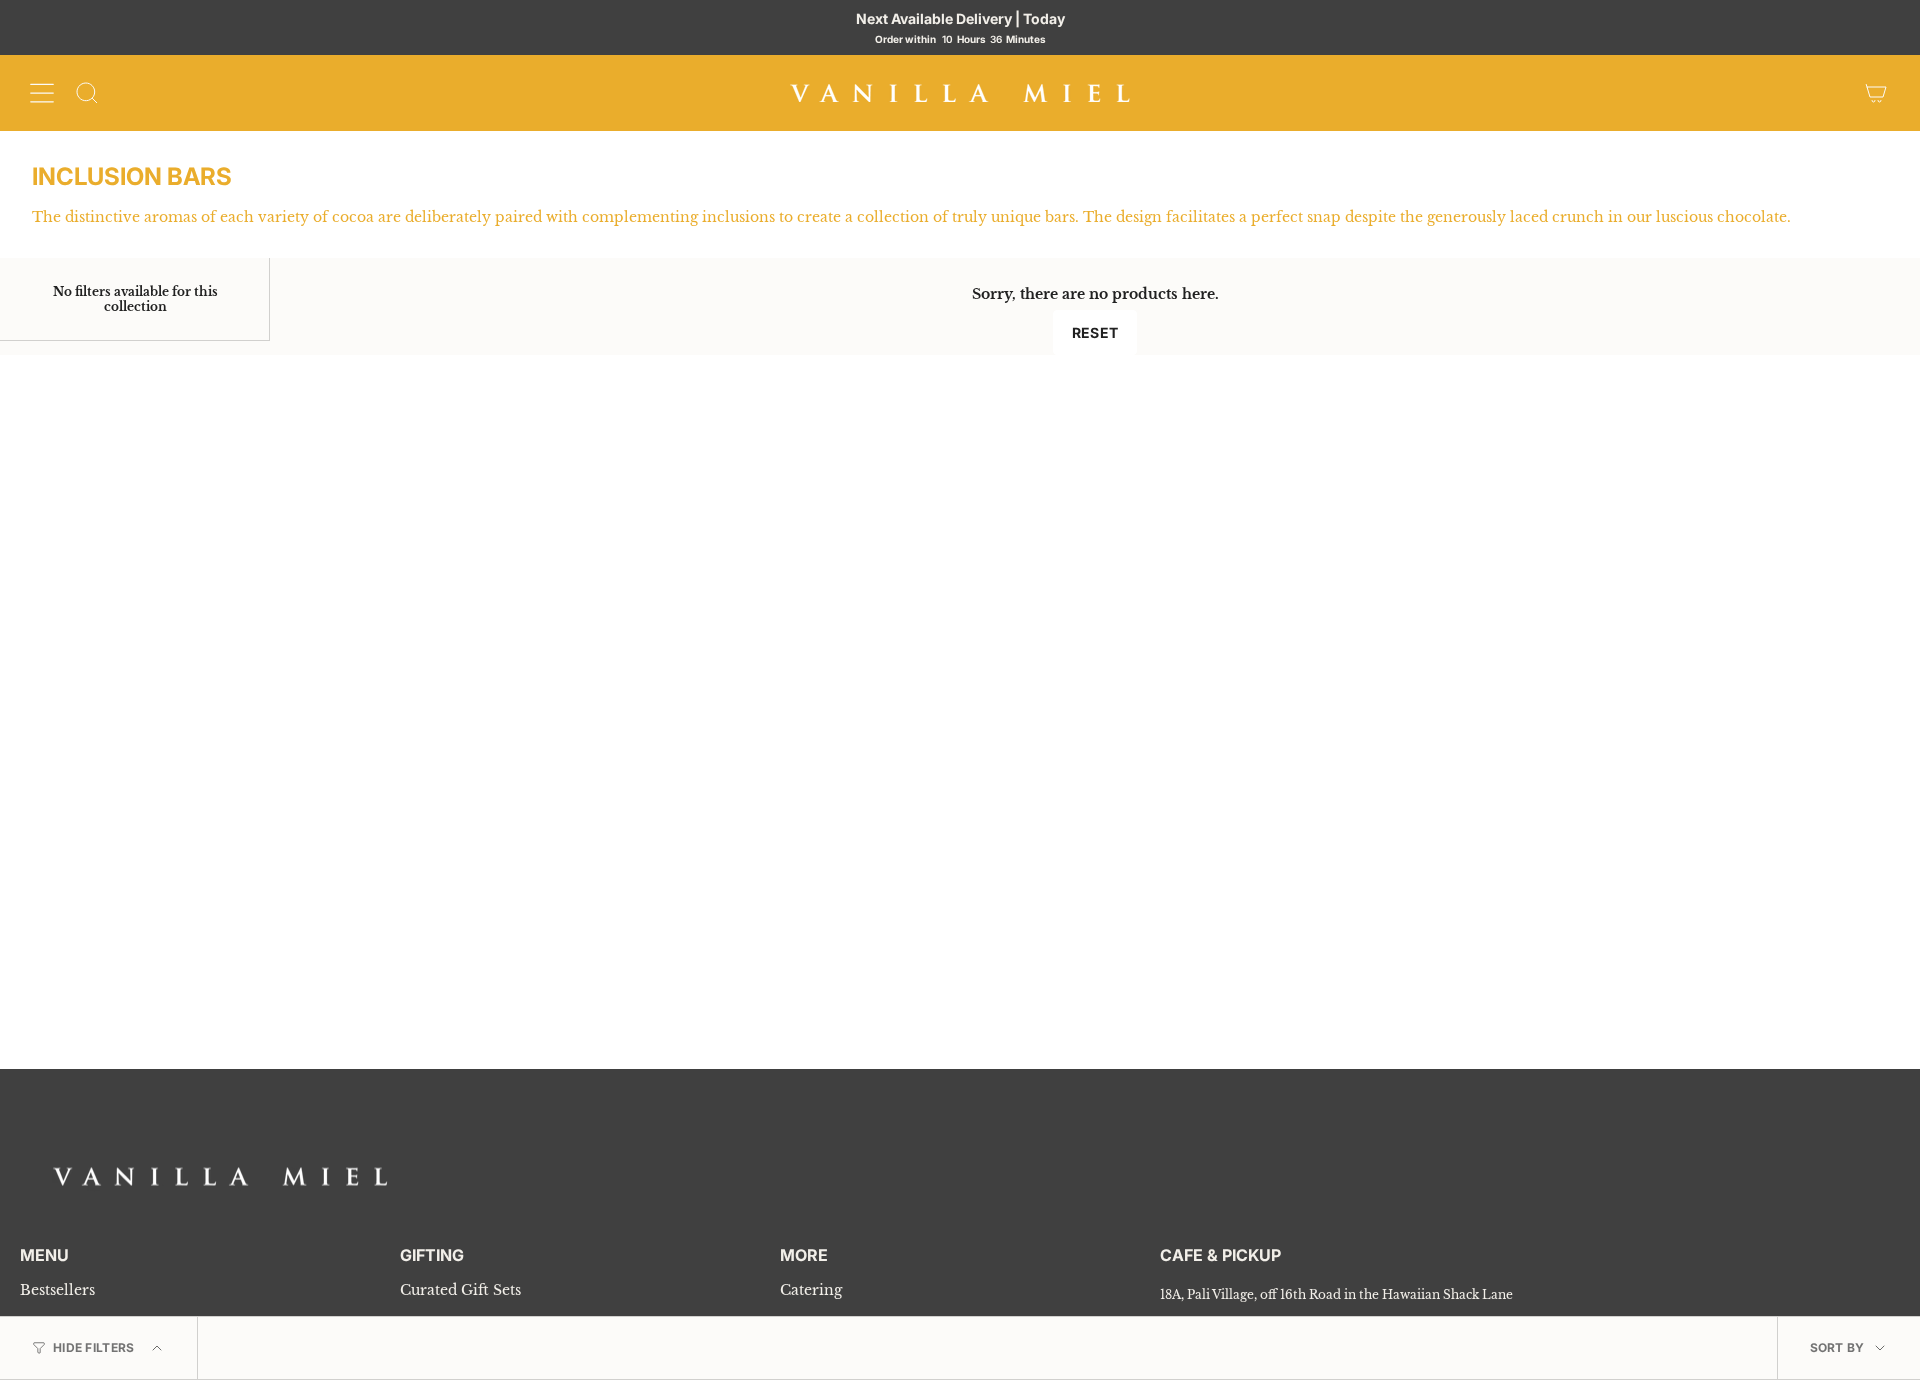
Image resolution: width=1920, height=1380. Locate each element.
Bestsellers (57, 1290)
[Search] (87, 93)
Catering (811, 1290)
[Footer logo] (220, 1176)
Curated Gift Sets (460, 1290)
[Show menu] (42, 93)
